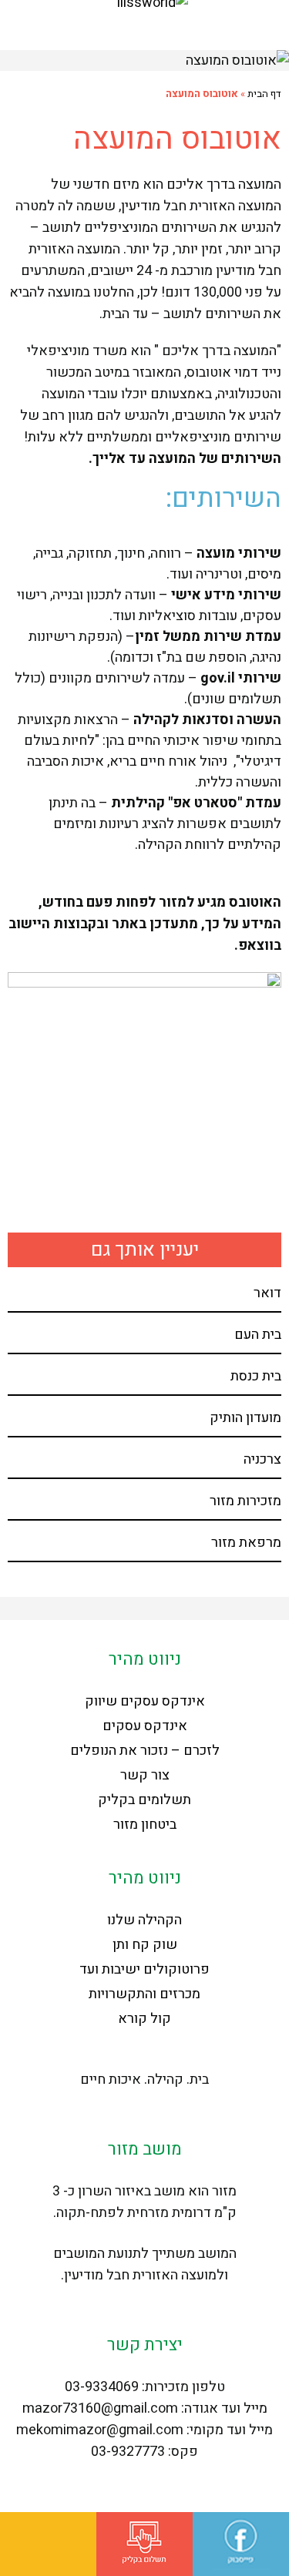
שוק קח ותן (145, 1945)
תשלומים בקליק (144, 1800)
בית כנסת (256, 1376)
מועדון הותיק (245, 1418)
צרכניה (262, 1459)
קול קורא (144, 2019)
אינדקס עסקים (145, 1726)
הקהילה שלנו (144, 1920)
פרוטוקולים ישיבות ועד (144, 1969)
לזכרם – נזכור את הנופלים (145, 1751)
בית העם (258, 1335)
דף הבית (264, 94)
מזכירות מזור (245, 1501)
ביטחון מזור (145, 1825)
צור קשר (145, 1775)
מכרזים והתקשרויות (144, 1994)
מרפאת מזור (246, 1543)
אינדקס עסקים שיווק (145, 1701)
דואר (267, 1293)
